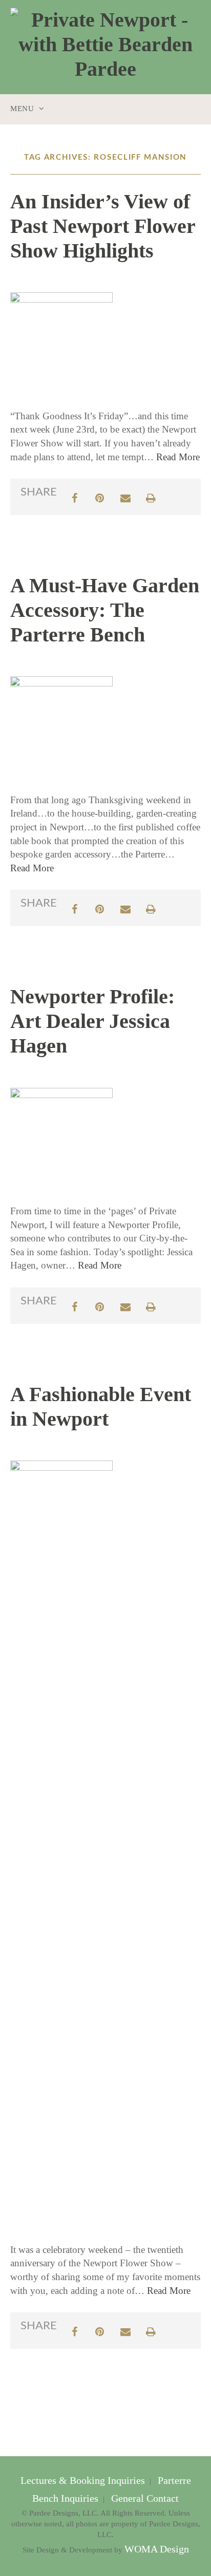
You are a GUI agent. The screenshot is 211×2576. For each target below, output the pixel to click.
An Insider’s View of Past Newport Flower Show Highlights (103, 226)
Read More (178, 457)
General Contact (144, 2498)
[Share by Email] (125, 497)
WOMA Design (157, 2549)
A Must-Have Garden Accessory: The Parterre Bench (105, 610)
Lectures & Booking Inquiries (84, 2481)
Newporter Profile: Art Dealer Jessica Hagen (92, 1021)
